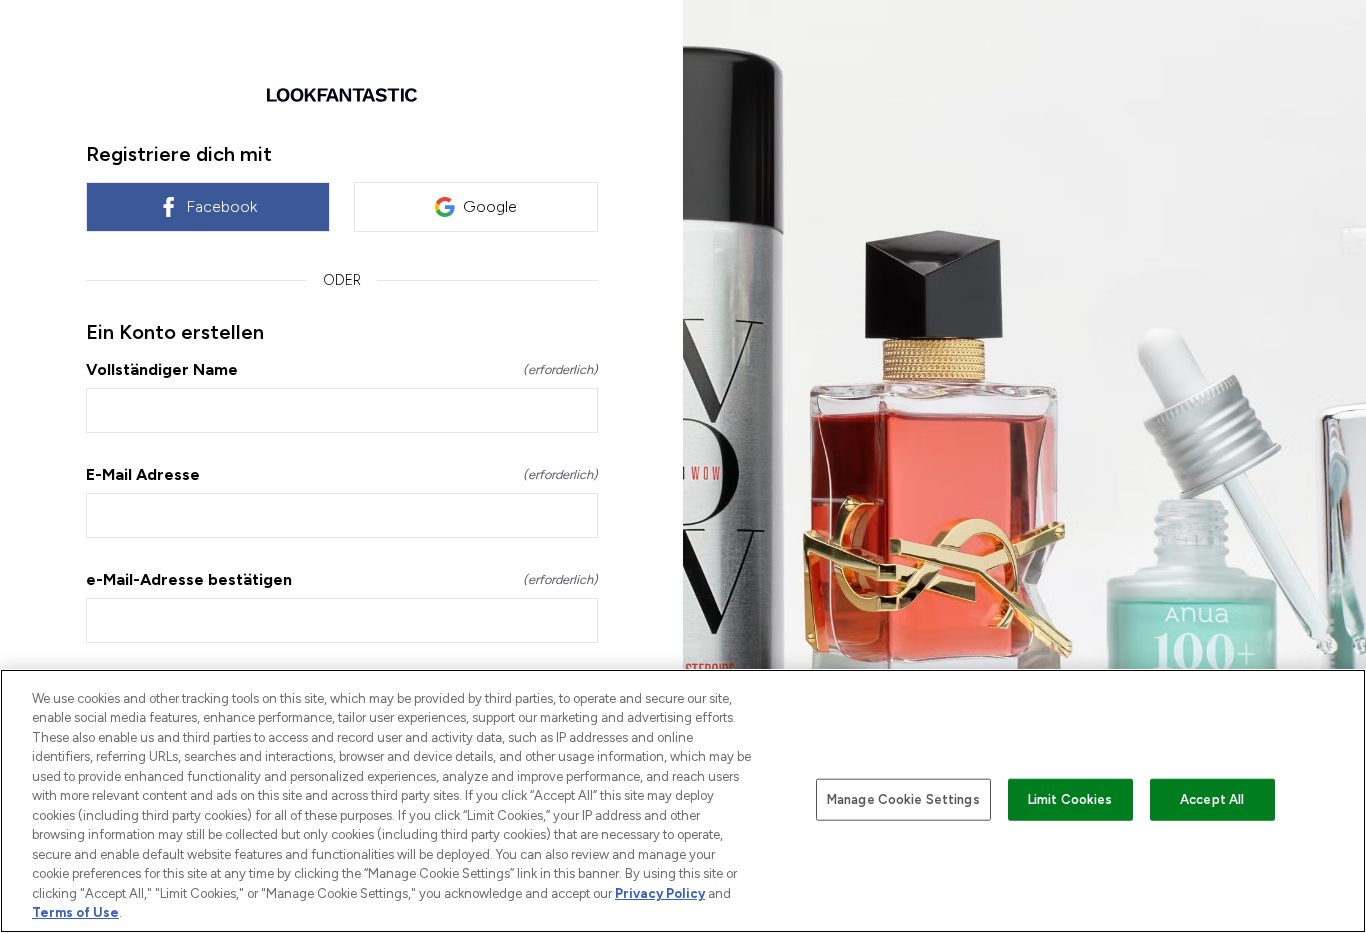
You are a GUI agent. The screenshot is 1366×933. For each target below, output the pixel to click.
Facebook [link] (221, 206)
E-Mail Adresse (342, 474)
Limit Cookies (1070, 799)
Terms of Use (75, 912)
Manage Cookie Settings (903, 799)
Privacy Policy (660, 893)
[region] (683, 801)
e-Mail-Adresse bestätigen (342, 579)
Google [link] (490, 206)
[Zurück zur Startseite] (342, 95)
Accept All (1212, 799)
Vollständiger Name (342, 369)
